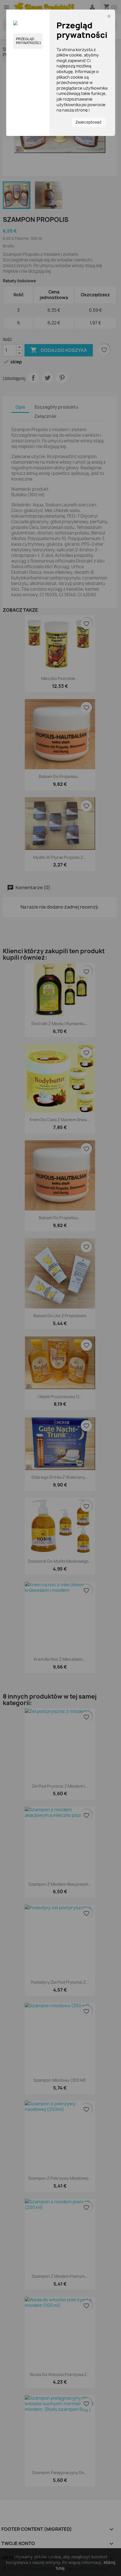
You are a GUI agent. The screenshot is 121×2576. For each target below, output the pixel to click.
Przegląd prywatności (28, 41)
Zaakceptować (89, 122)
